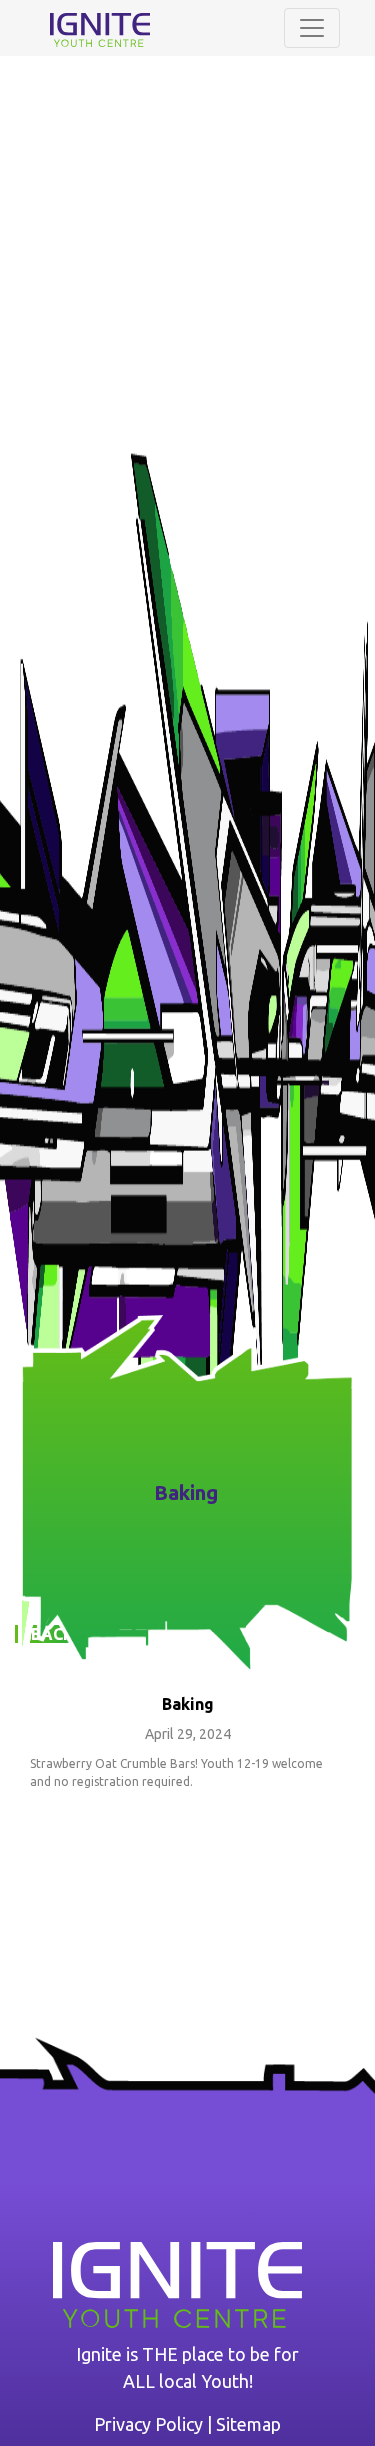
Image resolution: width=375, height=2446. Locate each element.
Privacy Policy (148, 2424)
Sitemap (248, 2424)
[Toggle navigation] (312, 28)
